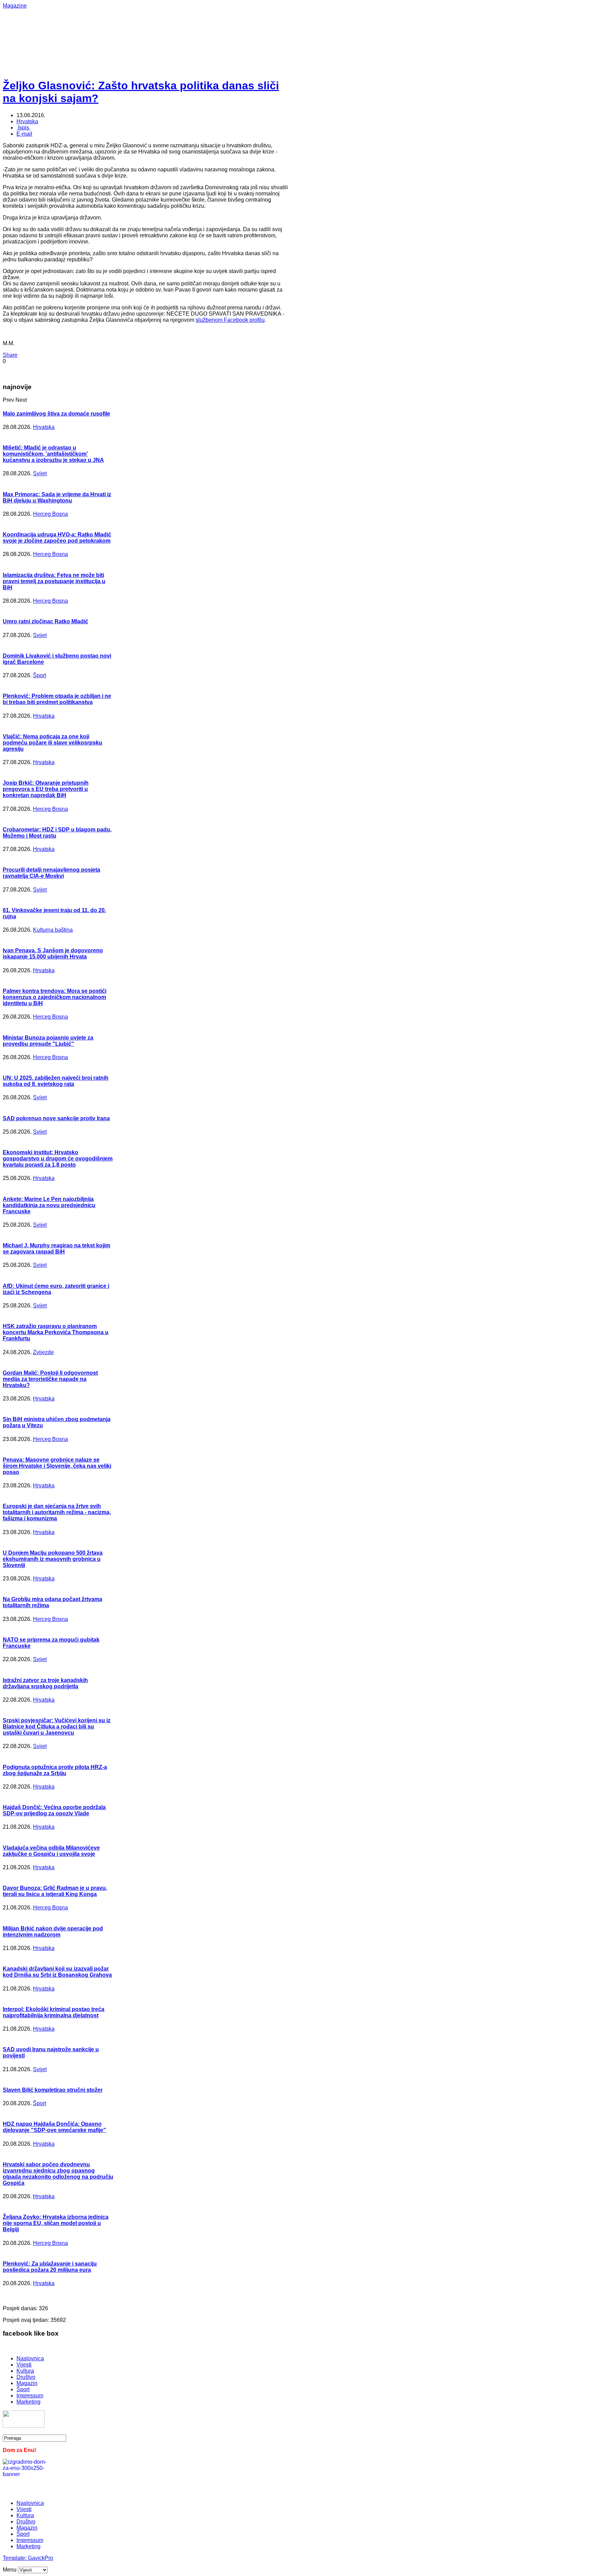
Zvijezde (43, 1352)
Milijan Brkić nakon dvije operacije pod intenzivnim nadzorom (53, 1932)
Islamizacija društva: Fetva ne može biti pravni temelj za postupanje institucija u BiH (54, 581)
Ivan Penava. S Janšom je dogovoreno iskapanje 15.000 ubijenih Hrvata (53, 954)
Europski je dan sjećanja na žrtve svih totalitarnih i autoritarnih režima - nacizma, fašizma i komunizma (57, 1512)
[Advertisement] (226, 24)
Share (10, 355)
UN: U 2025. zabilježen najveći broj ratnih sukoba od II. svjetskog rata (56, 1081)
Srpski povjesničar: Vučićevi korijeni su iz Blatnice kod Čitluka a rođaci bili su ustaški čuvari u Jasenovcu (57, 1727)
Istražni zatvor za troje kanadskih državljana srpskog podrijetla (45, 1683)
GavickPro (40, 2558)
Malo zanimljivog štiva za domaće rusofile (56, 414)
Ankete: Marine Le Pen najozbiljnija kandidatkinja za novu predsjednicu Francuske (49, 1205)
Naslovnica (30, 2358)
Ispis (24, 128)
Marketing (28, 2402)
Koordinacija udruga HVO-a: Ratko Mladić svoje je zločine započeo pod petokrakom (57, 538)
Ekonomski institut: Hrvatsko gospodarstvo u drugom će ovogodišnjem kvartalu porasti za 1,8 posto (58, 1159)
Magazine (15, 6)
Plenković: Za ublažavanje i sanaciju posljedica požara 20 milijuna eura (50, 2267)
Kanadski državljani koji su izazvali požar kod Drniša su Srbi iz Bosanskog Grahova (57, 1972)
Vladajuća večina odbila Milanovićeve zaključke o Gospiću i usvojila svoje (51, 1851)
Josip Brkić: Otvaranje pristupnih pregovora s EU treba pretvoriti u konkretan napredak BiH (46, 789)
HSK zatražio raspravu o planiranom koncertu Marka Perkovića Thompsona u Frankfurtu (56, 1332)
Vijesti (24, 2365)
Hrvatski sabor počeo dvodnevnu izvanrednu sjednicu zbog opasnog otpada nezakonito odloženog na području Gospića (58, 2174)
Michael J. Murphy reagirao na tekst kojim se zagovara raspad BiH (56, 1249)
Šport (39, 675)
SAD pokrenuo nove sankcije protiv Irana (56, 1118)
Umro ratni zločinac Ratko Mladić (45, 621)
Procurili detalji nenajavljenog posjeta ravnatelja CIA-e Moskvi (51, 873)
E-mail (24, 134)
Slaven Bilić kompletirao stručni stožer (53, 2090)
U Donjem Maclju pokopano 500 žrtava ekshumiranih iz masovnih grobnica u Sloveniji (53, 1559)
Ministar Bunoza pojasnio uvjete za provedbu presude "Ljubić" (48, 1041)
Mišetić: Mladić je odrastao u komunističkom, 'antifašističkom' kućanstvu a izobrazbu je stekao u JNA (53, 454)
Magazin (27, 2383)
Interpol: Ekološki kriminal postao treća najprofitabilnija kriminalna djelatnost (54, 2012)
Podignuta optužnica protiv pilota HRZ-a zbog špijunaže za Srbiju (55, 1770)
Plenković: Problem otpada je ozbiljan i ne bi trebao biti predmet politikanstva (57, 699)
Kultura (25, 2371)
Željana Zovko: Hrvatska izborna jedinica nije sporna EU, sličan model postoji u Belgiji (56, 2223)
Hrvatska (27, 121)
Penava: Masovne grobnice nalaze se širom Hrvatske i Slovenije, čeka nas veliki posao (57, 1466)
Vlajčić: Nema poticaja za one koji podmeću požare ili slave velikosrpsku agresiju (53, 743)
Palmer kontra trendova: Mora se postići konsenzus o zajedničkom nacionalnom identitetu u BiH (55, 997)
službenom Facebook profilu (230, 320)
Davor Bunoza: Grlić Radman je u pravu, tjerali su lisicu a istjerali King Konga (55, 1891)
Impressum (30, 2396)
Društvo (26, 2377)
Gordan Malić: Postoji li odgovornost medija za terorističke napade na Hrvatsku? (50, 1379)
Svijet (40, 473)
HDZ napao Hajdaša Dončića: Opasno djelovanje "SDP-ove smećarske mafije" (54, 2127)
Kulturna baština (53, 930)
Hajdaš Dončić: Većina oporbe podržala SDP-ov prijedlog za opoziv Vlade (54, 1810)
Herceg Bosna (50, 514)
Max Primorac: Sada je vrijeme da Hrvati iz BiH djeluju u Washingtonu (57, 497)
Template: (15, 2558)
